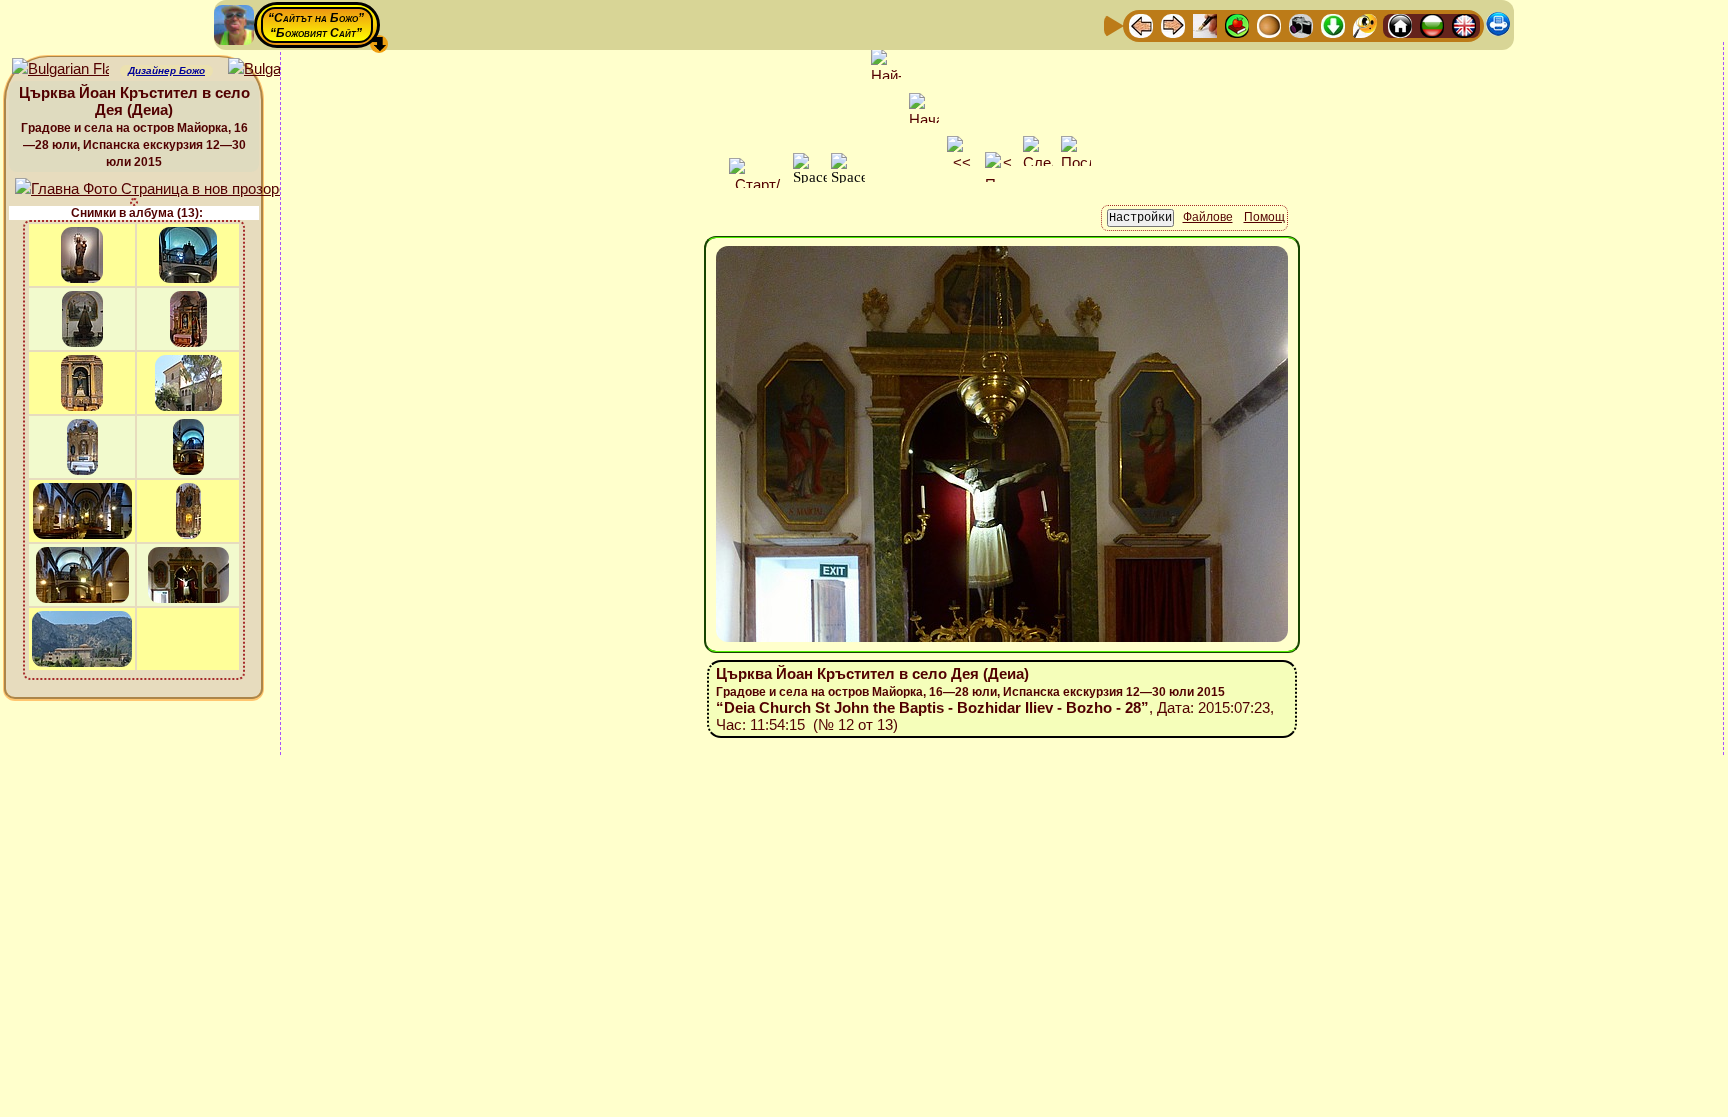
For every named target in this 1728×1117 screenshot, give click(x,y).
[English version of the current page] (60, 69)
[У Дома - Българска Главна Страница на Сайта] (1432, 24)
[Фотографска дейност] (1301, 24)
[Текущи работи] (1269, 24)
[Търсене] (1365, 24)
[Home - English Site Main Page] (1464, 24)
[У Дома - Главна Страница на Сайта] (1400, 24)
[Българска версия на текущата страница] (276, 69)
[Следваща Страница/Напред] (1173, 24)
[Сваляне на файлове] (1333, 24)
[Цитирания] (1237, 24)
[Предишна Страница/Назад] (1141, 24)
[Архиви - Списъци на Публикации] (1205, 24)
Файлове (1208, 217)
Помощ (1264, 217)
